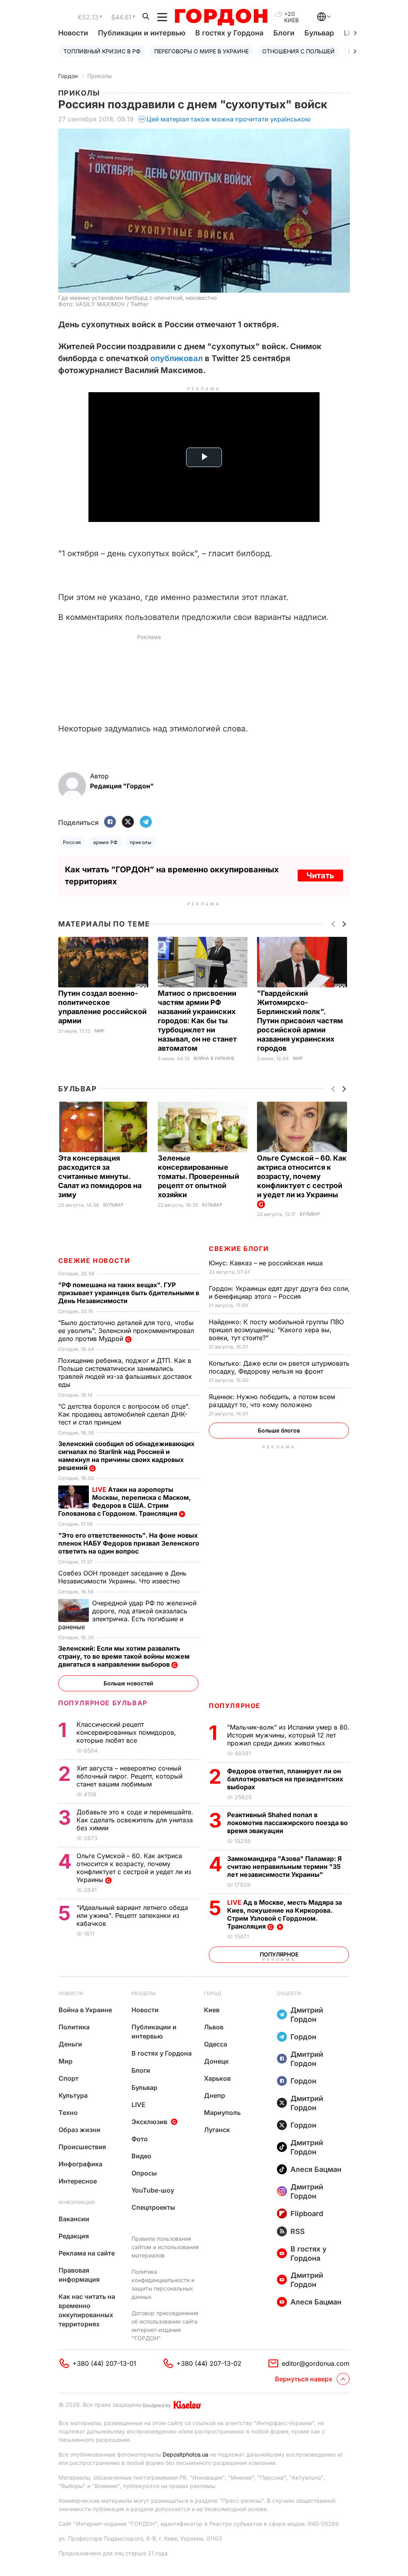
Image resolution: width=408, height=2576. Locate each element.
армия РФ (106, 842)
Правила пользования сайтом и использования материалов (165, 2247)
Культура (73, 2095)
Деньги (70, 2044)
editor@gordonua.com (316, 2363)
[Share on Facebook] (110, 822)
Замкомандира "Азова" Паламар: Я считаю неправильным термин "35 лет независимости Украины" (284, 1867)
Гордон (68, 76)
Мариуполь (222, 2113)
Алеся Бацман (316, 2169)
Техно (68, 2113)
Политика (74, 2027)
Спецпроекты (153, 2207)
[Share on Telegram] (146, 822)
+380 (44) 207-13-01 (104, 2363)
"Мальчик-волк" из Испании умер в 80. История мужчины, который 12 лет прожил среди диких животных (288, 1735)
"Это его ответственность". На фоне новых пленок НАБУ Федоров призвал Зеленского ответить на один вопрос (129, 1543)
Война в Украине (214, 1058)
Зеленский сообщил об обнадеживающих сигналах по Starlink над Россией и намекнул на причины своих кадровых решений (126, 1456)
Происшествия (82, 2147)
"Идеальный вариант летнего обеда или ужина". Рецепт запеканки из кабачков (132, 1915)
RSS (298, 2231)
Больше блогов (279, 1430)
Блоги (284, 33)
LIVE (138, 2105)
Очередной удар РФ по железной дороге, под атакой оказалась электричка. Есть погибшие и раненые (127, 1615)
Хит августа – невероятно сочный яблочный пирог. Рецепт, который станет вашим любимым (129, 1776)
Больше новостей (128, 1683)
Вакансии (74, 2219)
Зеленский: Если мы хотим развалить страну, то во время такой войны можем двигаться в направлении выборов (124, 1656)
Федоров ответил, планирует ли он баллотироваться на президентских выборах (285, 1779)
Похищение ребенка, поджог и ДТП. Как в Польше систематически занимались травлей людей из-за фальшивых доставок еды (125, 1372)
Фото (140, 2139)
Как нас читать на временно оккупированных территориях (87, 2310)
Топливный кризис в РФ (102, 51)
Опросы (144, 2173)
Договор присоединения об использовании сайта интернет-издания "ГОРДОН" (165, 2326)
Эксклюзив (149, 2122)
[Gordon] (221, 17)
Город (213, 1993)
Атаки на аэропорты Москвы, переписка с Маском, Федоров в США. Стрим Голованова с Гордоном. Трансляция (125, 1501)
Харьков (217, 2078)
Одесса (216, 2044)
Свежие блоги (239, 1249)
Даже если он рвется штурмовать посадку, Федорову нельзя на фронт (279, 1367)
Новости (73, 33)
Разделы (144, 1993)
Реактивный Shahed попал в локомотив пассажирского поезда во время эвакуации (287, 1823)
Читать (320, 876)
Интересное (78, 2181)
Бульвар (319, 33)
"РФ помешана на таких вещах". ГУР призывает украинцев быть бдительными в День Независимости (129, 1293)
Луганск (217, 2130)
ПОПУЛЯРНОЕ (235, 1706)
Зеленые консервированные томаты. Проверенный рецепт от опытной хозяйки (198, 1176)
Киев (212, 2010)
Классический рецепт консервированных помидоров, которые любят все (126, 1732)
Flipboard (307, 2213)
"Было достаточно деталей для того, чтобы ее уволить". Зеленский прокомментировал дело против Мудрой (126, 1331)
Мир (99, 1031)
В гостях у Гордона (229, 33)
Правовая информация (79, 2275)
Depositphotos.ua (185, 2454)
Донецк (216, 2061)
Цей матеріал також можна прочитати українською (229, 119)
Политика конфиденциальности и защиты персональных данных (163, 2284)
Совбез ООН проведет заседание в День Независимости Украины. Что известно (122, 1577)
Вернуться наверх (304, 2379)
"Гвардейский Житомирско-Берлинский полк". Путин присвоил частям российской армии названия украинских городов (300, 1021)
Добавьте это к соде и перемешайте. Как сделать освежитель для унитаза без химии (135, 1820)
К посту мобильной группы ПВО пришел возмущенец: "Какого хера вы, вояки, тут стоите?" (276, 1330)
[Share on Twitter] (128, 822)
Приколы (99, 76)
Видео (141, 2156)
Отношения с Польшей (298, 51)
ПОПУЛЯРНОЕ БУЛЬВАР (103, 1703)
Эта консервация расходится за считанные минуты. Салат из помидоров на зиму (100, 1176)
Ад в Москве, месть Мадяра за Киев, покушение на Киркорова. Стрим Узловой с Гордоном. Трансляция (284, 1914)
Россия (72, 842)
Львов (214, 2027)
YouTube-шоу (153, 2190)
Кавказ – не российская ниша (267, 1263)
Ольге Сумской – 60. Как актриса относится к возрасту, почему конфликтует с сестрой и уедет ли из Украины (302, 1176)
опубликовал (177, 358)
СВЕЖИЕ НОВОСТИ (94, 1261)
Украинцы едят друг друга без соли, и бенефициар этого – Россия (279, 1292)
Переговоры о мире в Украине (201, 51)
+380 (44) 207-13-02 (209, 2363)
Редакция (74, 2236)
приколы (141, 842)
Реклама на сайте (87, 2253)
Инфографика (80, 2164)
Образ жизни (79, 2130)
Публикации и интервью (142, 33)
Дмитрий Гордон (307, 2015)
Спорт (69, 2078)
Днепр (215, 2095)
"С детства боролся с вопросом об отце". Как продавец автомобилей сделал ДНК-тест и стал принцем (124, 1414)
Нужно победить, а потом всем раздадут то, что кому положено (272, 1401)
